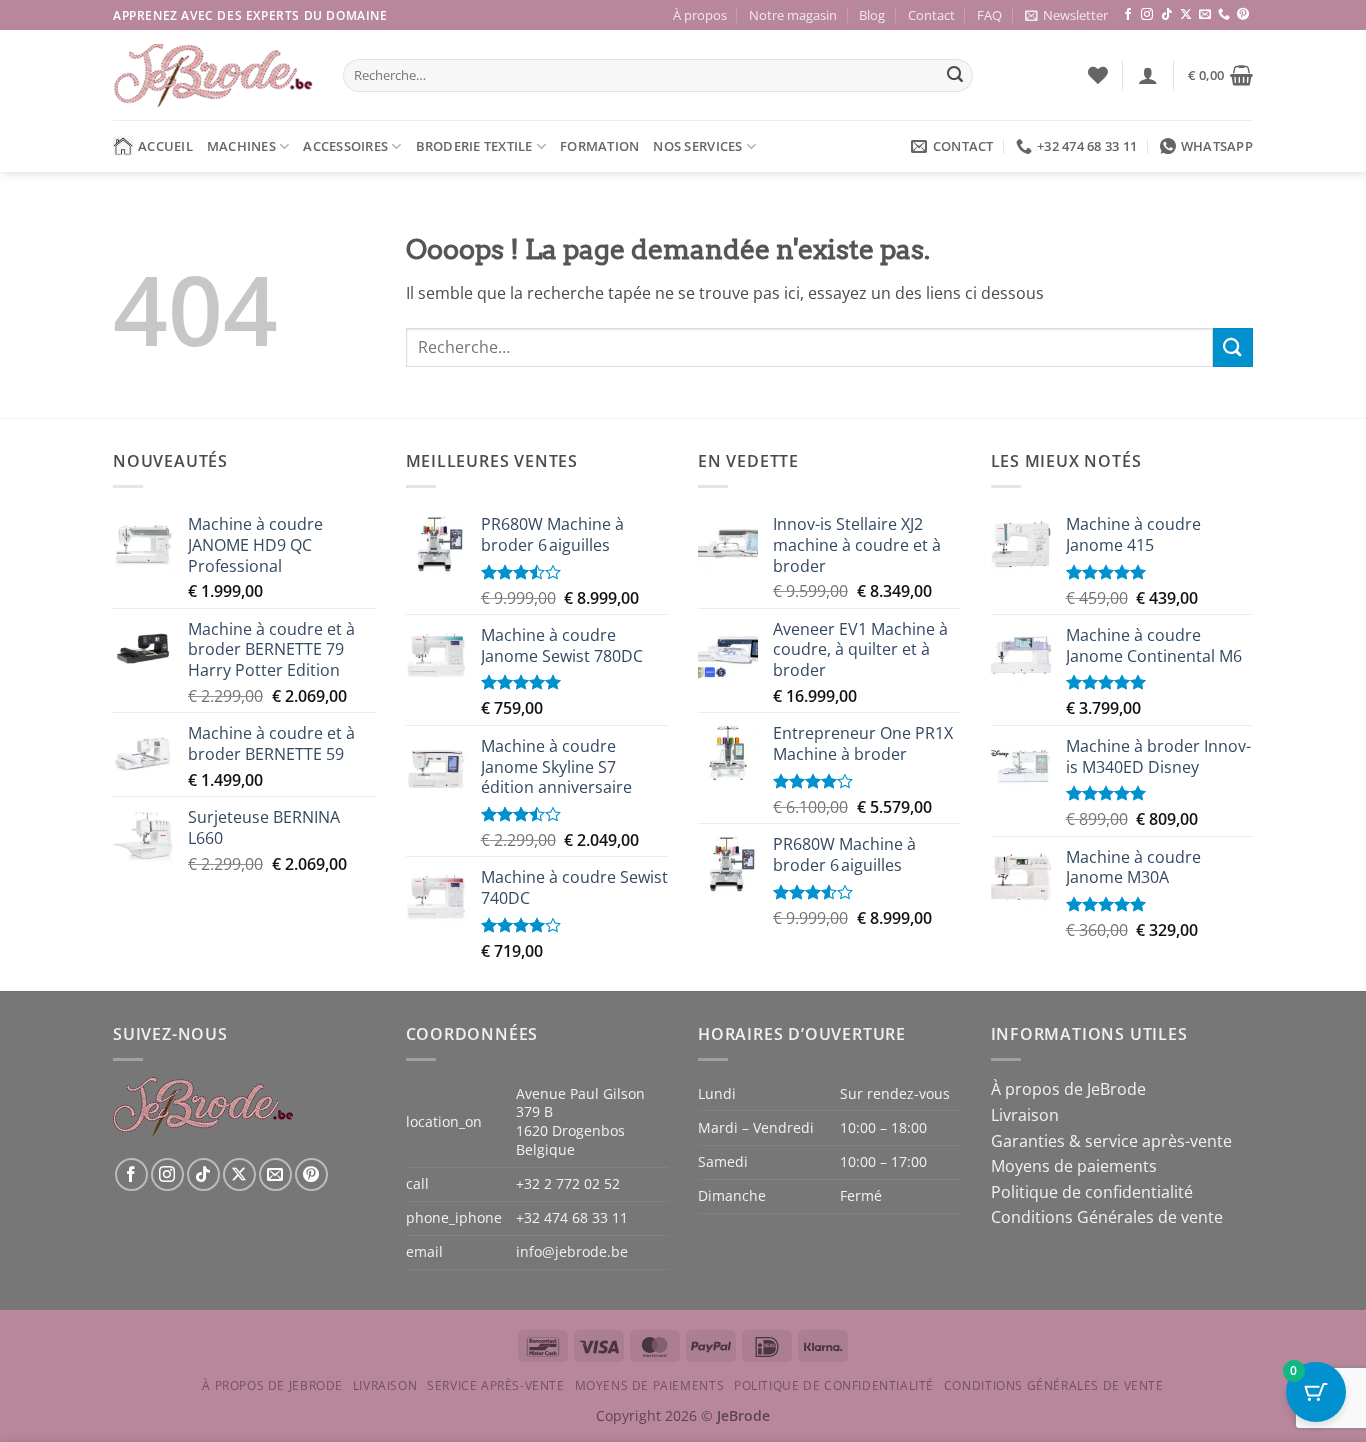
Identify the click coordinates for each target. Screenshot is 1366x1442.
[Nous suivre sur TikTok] (1167, 15)
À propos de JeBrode (1068, 1089)
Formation (599, 146)
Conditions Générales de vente (1107, 1217)
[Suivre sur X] (1186, 15)
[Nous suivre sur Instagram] (1147, 15)
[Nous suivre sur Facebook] (1128, 15)
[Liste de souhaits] (1098, 75)
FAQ (989, 15)
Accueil (165, 146)
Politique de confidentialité (1092, 1192)
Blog (872, 15)
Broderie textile (474, 146)
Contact (931, 15)
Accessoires (345, 146)
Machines (241, 146)
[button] (1066, 15)
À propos (700, 15)
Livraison (1025, 1115)
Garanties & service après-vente (1111, 1141)
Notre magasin (793, 15)
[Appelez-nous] (1224, 15)
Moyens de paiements (1074, 1166)
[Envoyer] (955, 76)
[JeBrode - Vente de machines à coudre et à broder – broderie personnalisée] (213, 75)
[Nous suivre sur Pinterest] (1243, 15)
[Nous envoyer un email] (1205, 15)
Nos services (697, 146)
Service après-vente (496, 1385)
